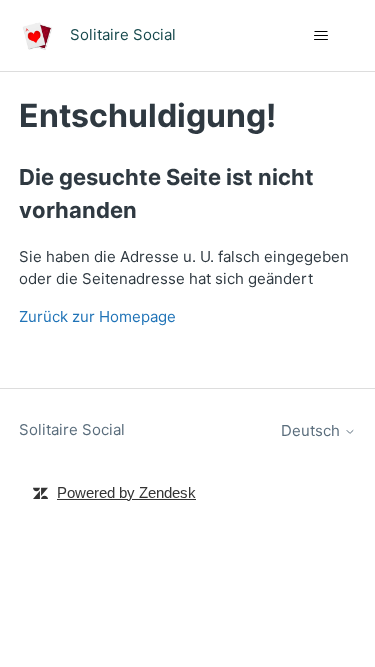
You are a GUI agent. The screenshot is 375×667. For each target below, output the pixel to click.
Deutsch (312, 430)
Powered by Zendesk (126, 492)
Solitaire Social (72, 429)
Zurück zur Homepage (97, 316)
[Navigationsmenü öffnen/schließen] (320, 36)
